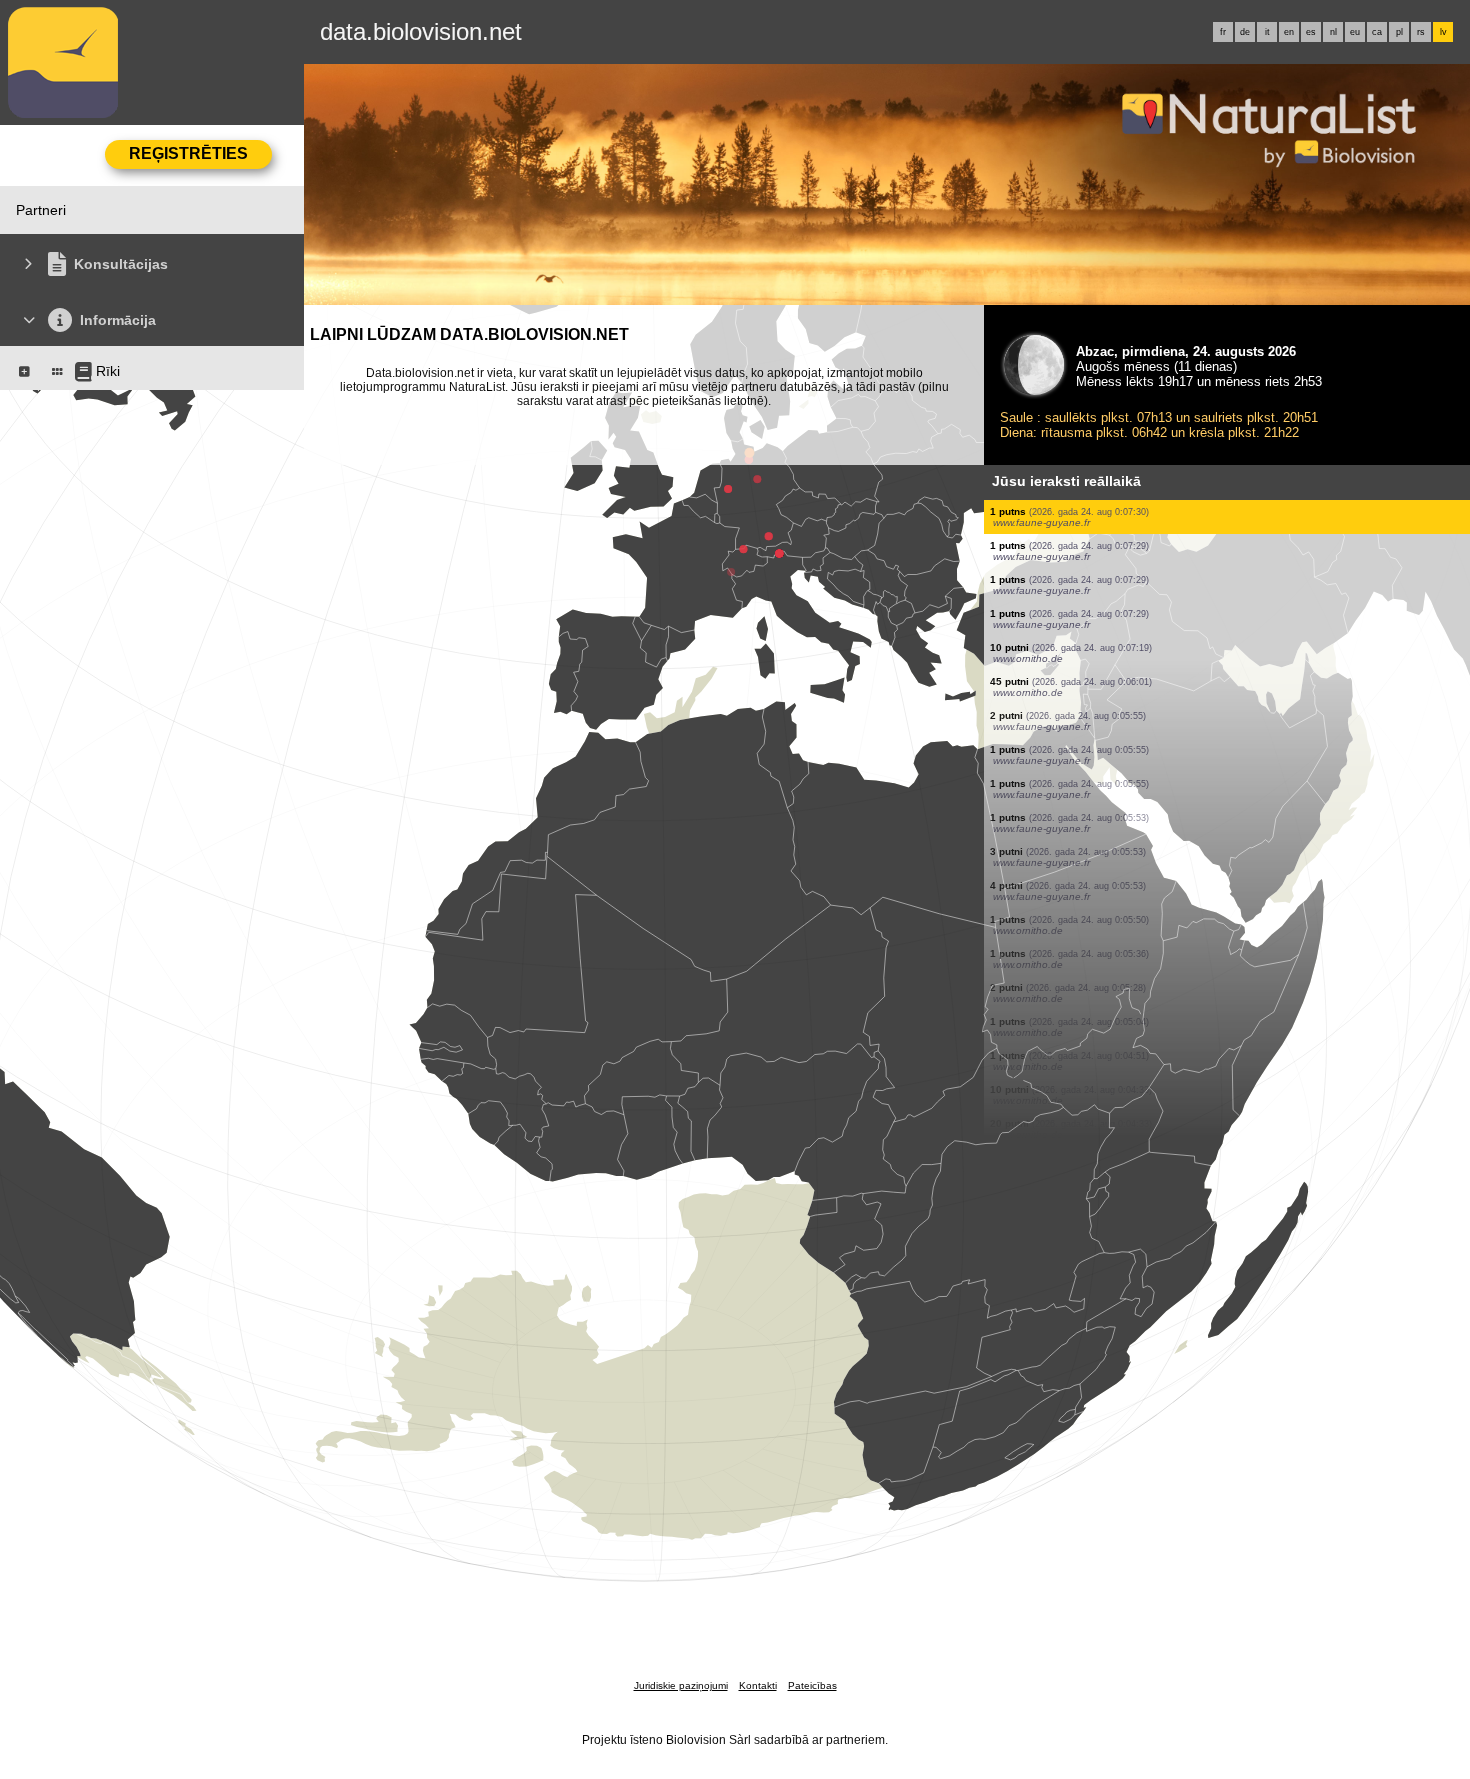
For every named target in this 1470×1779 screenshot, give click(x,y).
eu (1355, 32)
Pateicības (812, 1685)
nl (1333, 32)
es (1311, 32)
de (1245, 32)
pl (1399, 32)
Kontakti (758, 1685)
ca (1377, 32)
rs (1421, 32)
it (1267, 32)
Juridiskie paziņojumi (681, 1685)
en (1289, 32)
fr (1223, 32)
